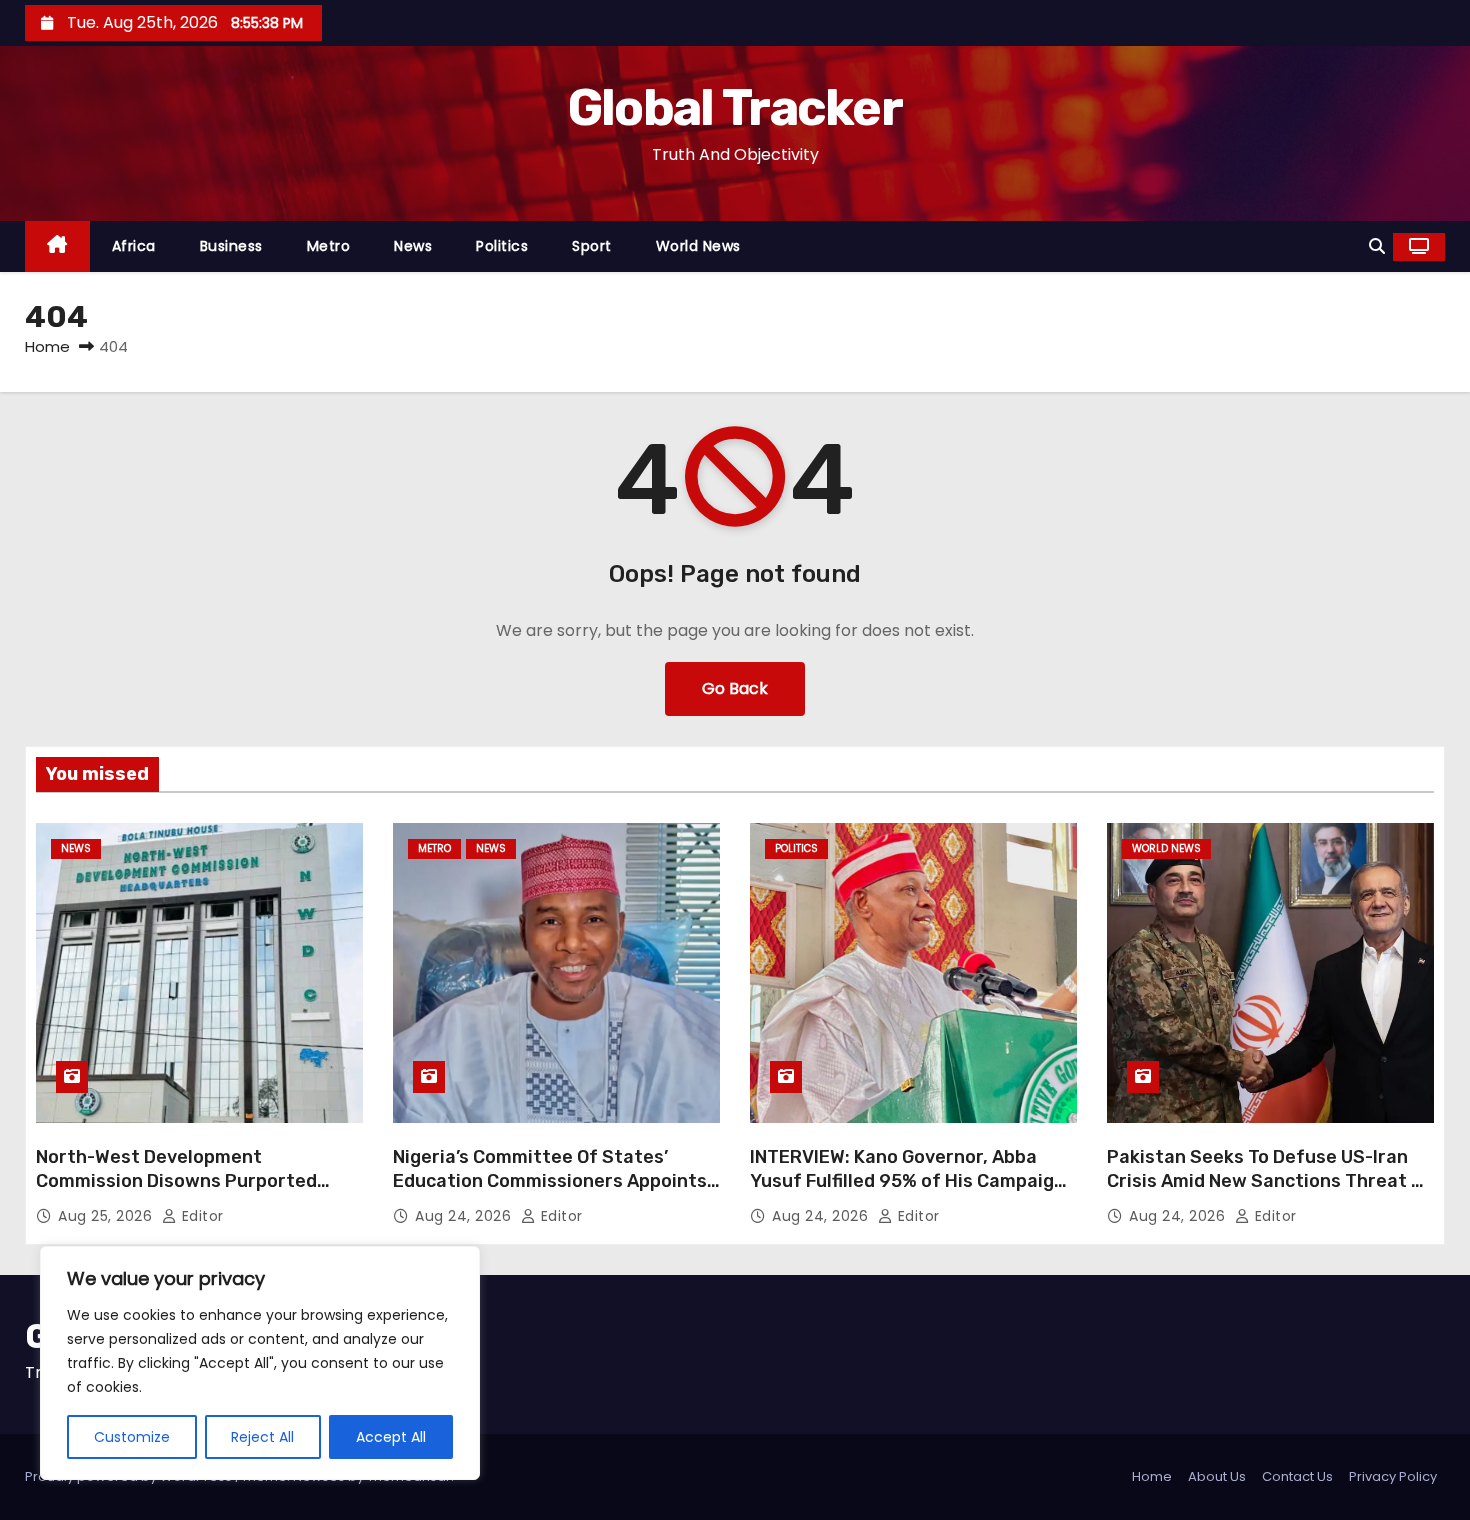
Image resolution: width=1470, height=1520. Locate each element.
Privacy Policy (1393, 1476)
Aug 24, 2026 (465, 1216)
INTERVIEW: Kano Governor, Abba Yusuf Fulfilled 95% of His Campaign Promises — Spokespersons (907, 1181)
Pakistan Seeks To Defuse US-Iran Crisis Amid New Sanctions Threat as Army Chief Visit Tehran (1269, 1181)
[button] (1377, 246)
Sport (592, 246)
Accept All (391, 1437)
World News (698, 246)
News (413, 246)
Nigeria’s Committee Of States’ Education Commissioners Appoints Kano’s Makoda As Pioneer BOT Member (550, 1193)
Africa (134, 246)
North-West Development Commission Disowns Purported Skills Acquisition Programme (176, 1181)
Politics (502, 246)
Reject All (262, 1437)
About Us (1217, 1476)
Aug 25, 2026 (107, 1216)
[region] (260, 1363)
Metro (329, 246)
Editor (200, 1216)
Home (47, 346)
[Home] (57, 246)
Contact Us (1297, 1476)
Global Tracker (735, 108)
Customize (132, 1437)
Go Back (735, 688)
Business (231, 246)
